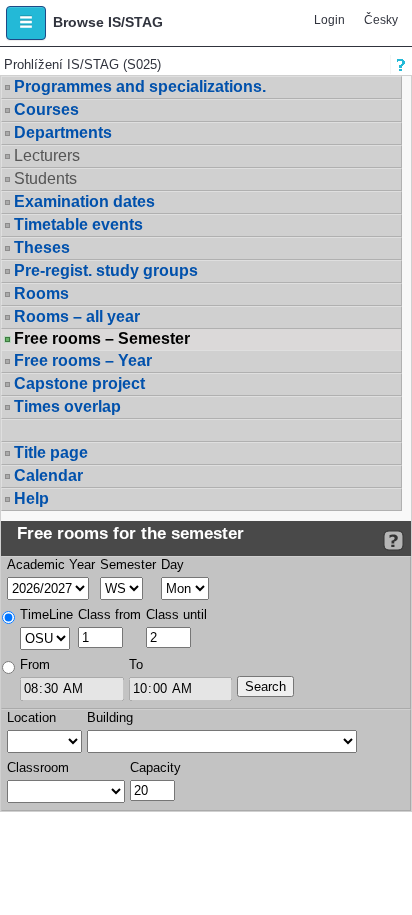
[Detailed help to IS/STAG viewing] (393, 540)
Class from (109, 614)
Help (31, 498)
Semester (128, 564)
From (35, 664)
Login (329, 20)
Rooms (41, 293)
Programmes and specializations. (140, 86)
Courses (46, 109)
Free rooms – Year (83, 360)
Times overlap (67, 406)
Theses (42, 247)
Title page (51, 452)
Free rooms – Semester (102, 339)
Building (110, 717)
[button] (26, 23)
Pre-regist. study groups (106, 270)
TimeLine (46, 614)
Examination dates (84, 201)
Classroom (38, 767)
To (136, 664)
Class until (176, 614)
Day (172, 564)
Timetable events (78, 224)
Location (31, 717)
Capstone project (79, 383)
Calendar (48, 475)
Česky (381, 20)
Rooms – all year (77, 316)
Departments (63, 132)
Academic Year (51, 564)
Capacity (155, 767)
